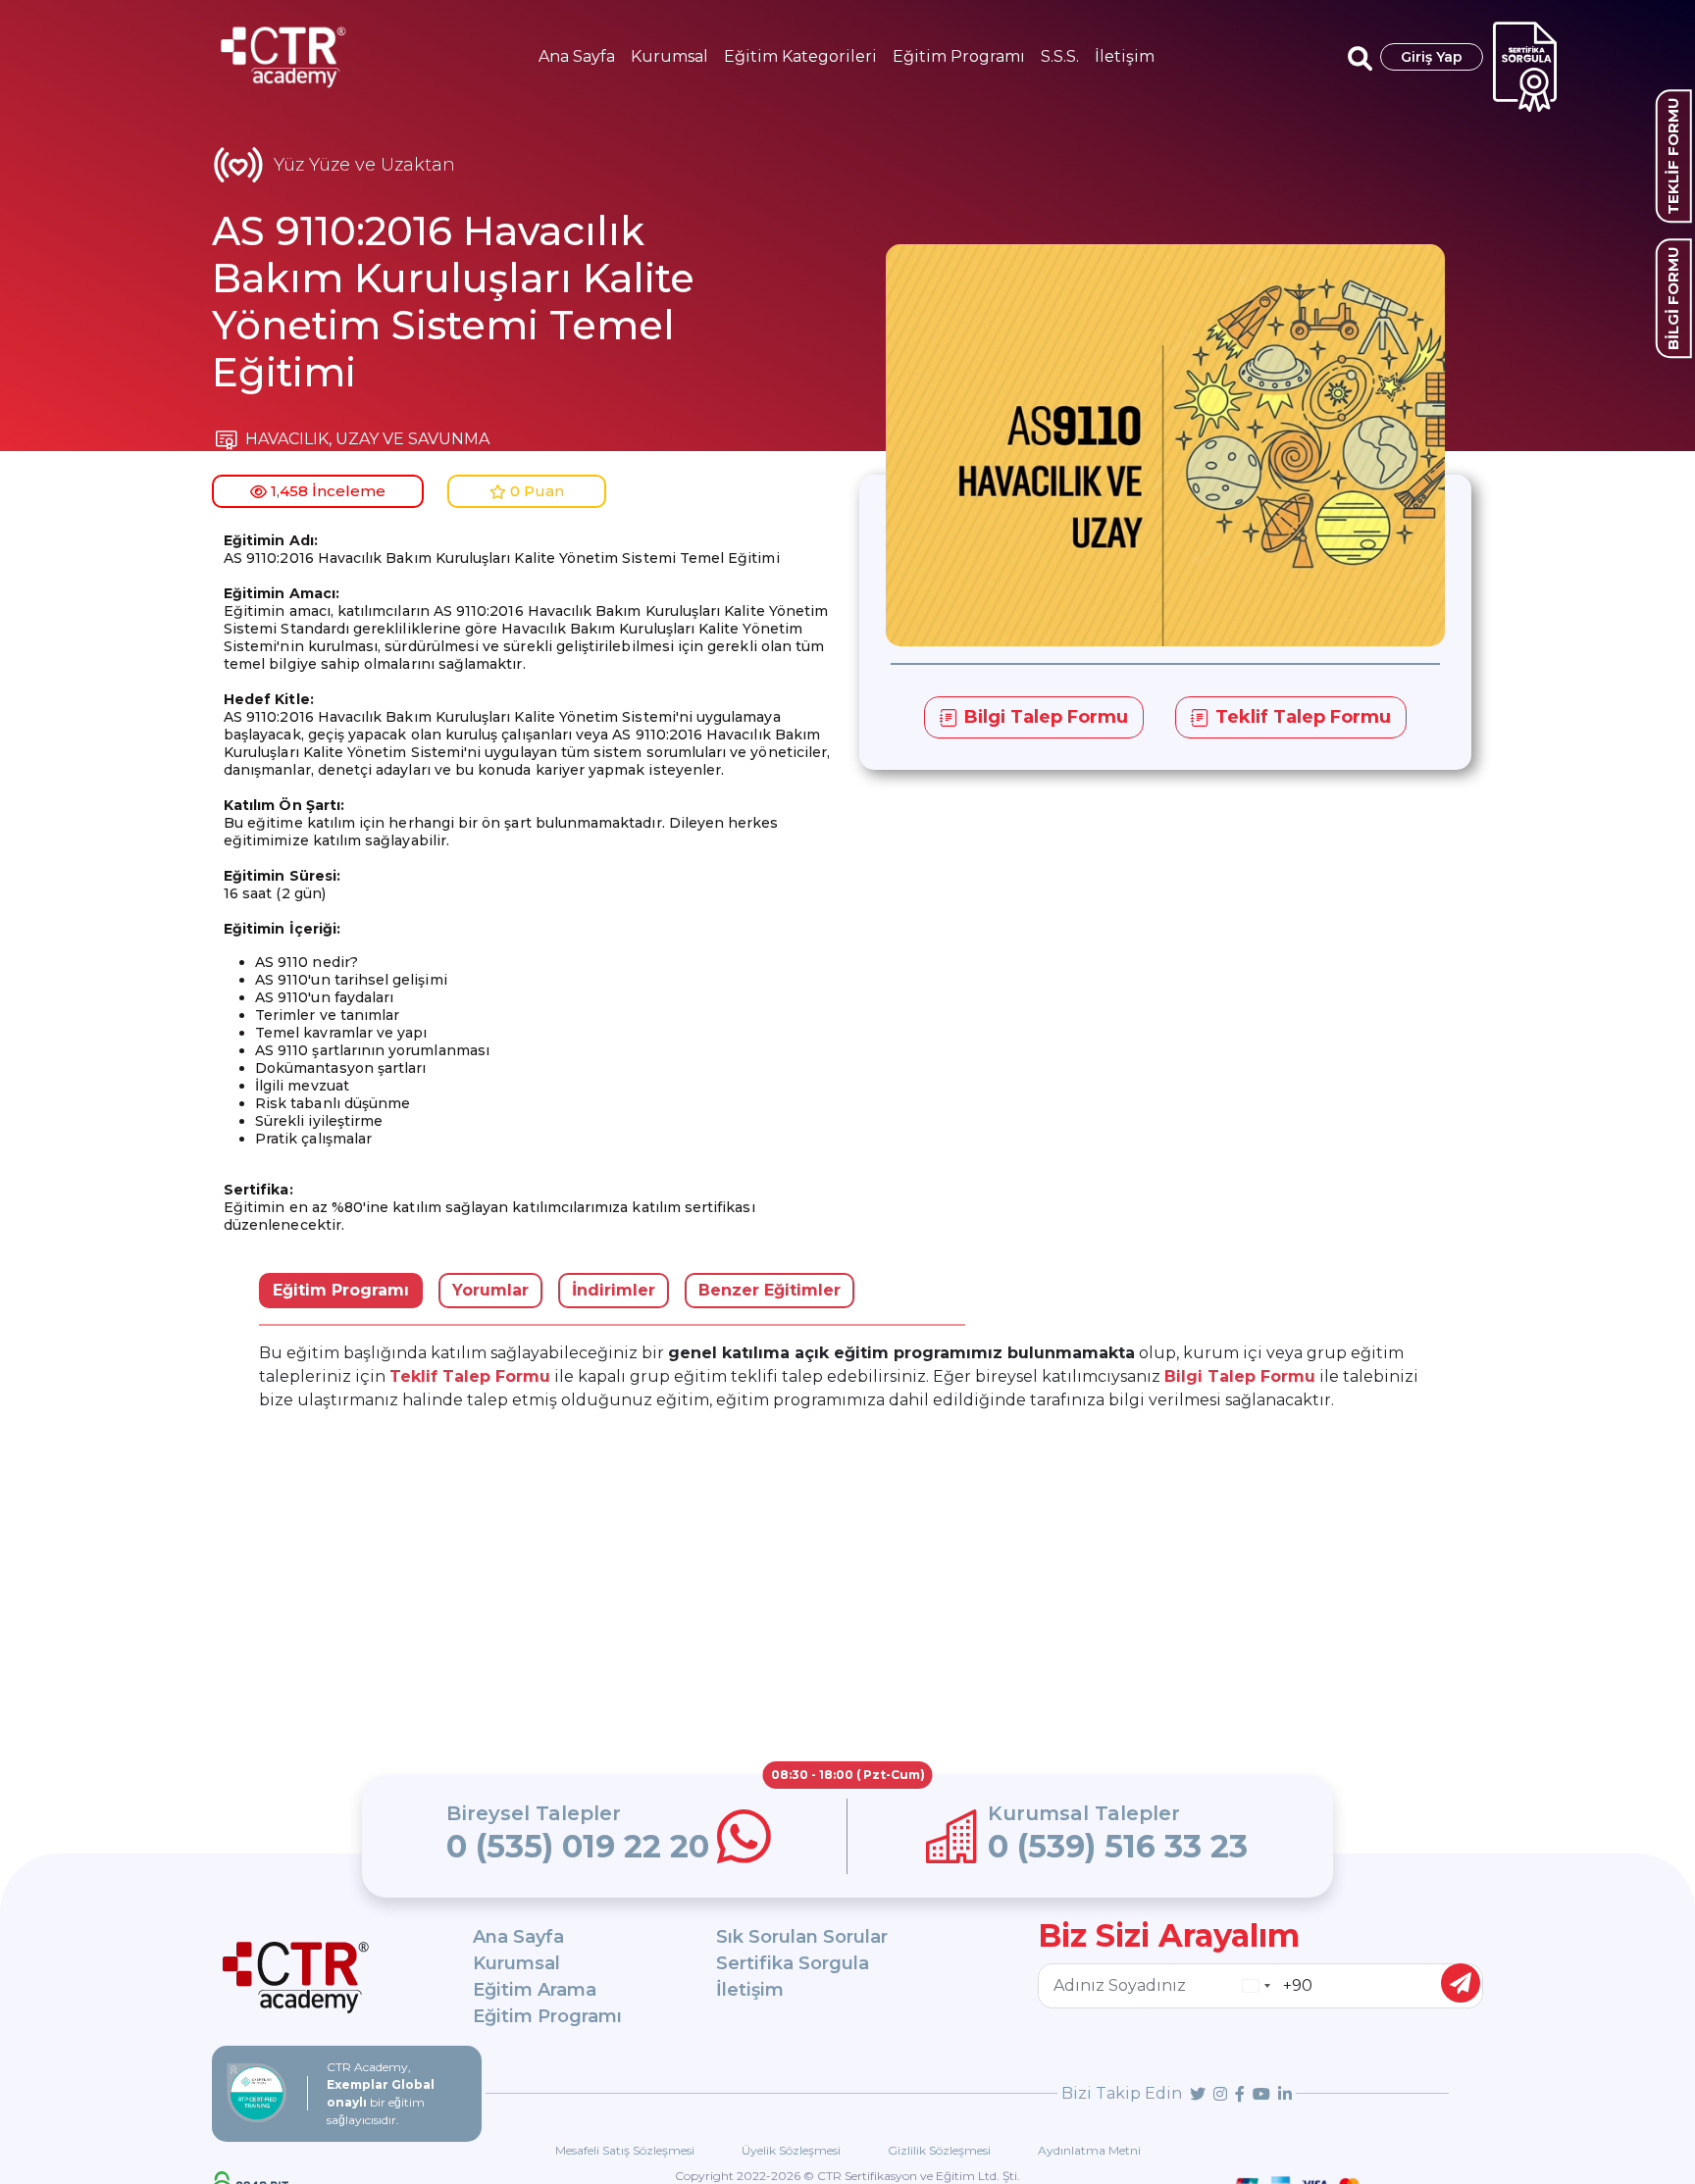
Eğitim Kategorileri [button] (800, 56)
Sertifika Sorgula (793, 1963)
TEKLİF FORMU (1673, 156)
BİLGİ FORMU (1673, 298)
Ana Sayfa (577, 56)
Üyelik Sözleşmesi (791, 2150)
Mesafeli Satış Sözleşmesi (625, 2150)
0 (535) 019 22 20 (578, 1846)
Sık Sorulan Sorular (802, 1937)
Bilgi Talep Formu (1240, 1376)
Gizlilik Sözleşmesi (939, 2150)
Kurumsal (669, 56)
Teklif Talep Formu (470, 1376)
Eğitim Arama (535, 1990)
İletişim (1125, 56)
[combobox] (1256, 1986)
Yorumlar (490, 1290)
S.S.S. (1060, 56)
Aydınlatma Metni (1089, 2150)
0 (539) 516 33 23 (1118, 1846)
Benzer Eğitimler (770, 1290)
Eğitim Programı (959, 56)
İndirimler (614, 1290)
